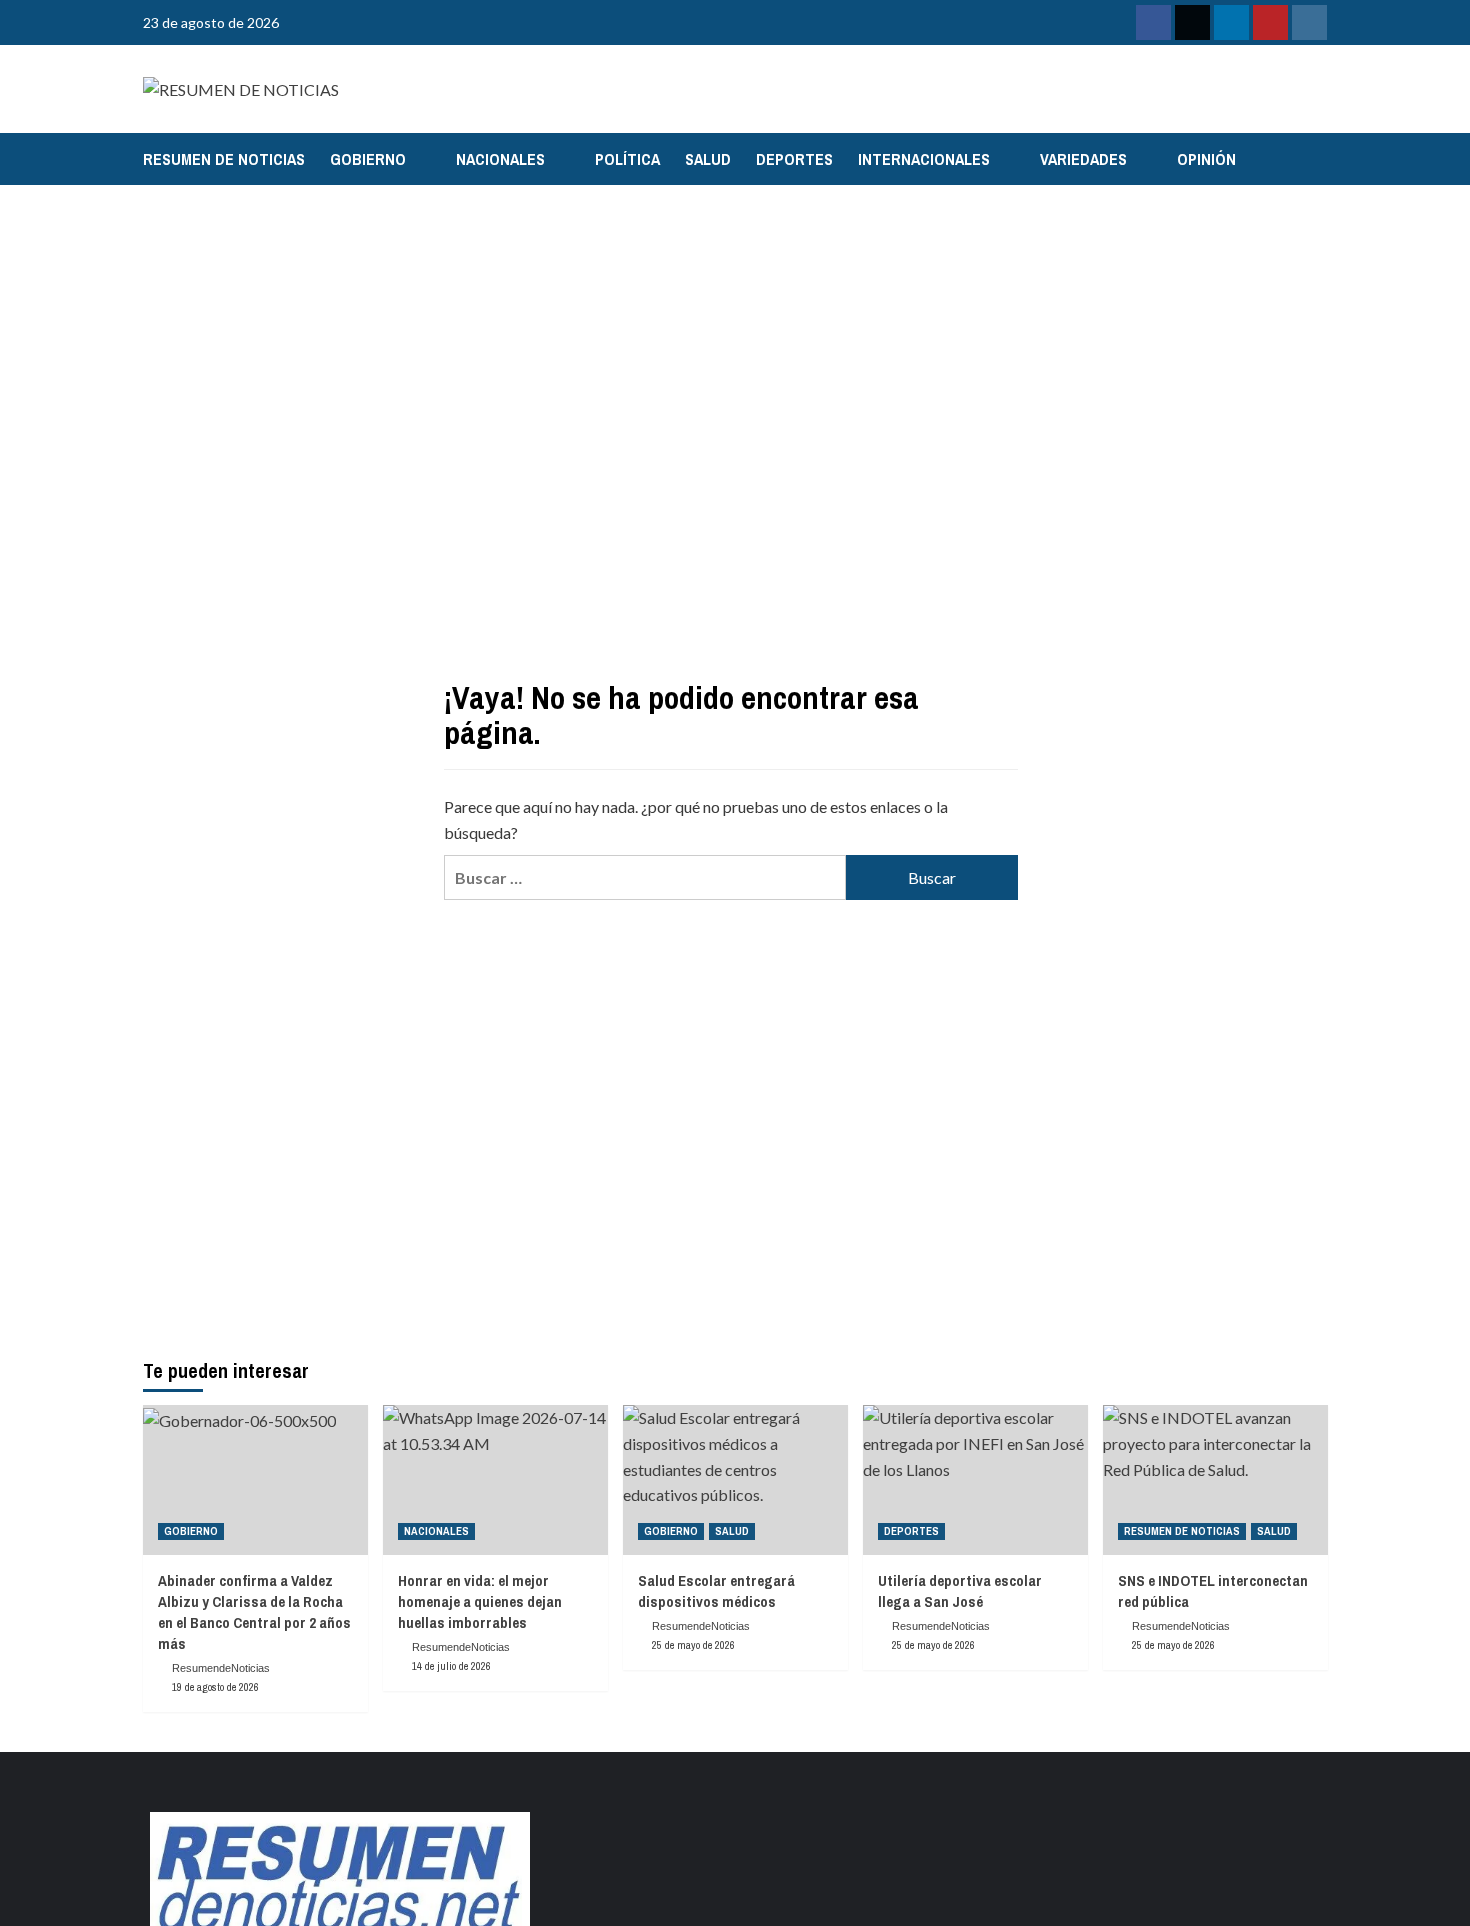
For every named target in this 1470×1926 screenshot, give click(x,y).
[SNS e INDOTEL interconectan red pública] (1215, 1480)
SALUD (708, 159)
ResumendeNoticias (221, 1668)
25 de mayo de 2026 (693, 1645)
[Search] (1315, 158)
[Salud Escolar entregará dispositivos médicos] (735, 1480)
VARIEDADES (1083, 159)
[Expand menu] (418, 160)
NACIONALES (500, 159)
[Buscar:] (645, 877)
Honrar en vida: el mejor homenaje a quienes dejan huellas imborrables (480, 1601)
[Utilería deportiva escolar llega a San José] (975, 1480)
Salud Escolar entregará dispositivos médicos (716, 1591)
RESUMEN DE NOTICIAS (224, 159)
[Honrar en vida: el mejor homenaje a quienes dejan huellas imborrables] (495, 1480)
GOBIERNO (368, 159)
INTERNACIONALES (924, 159)
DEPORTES (794, 159)
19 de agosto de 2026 (215, 1687)
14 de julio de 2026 (451, 1666)
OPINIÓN (1206, 159)
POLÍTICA (627, 159)
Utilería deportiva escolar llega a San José (960, 1591)
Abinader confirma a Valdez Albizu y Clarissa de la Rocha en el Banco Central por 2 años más (254, 1612)
